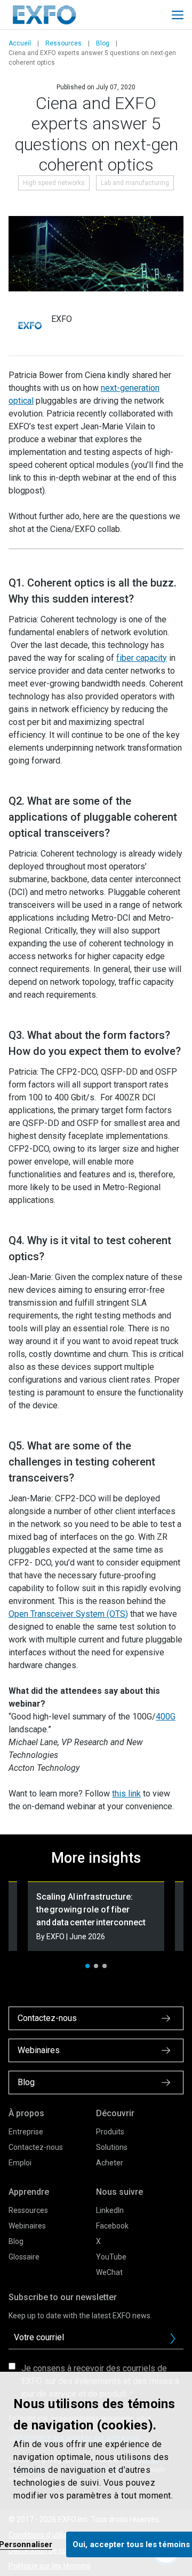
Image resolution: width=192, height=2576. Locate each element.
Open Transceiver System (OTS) (68, 1614)
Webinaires (27, 2226)
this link (126, 1794)
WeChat (109, 2272)
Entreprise (26, 2132)
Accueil (20, 43)
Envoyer (173, 2339)
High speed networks (54, 183)
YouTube (111, 2257)
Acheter (110, 2163)
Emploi (20, 2163)
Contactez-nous (36, 2147)
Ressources (63, 43)
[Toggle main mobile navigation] (178, 15)
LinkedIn (110, 2210)
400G (166, 1717)
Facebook (112, 2226)
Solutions (112, 2147)
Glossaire (24, 2257)
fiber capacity (142, 658)
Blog (103, 43)
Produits (110, 2132)
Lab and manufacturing (135, 183)
